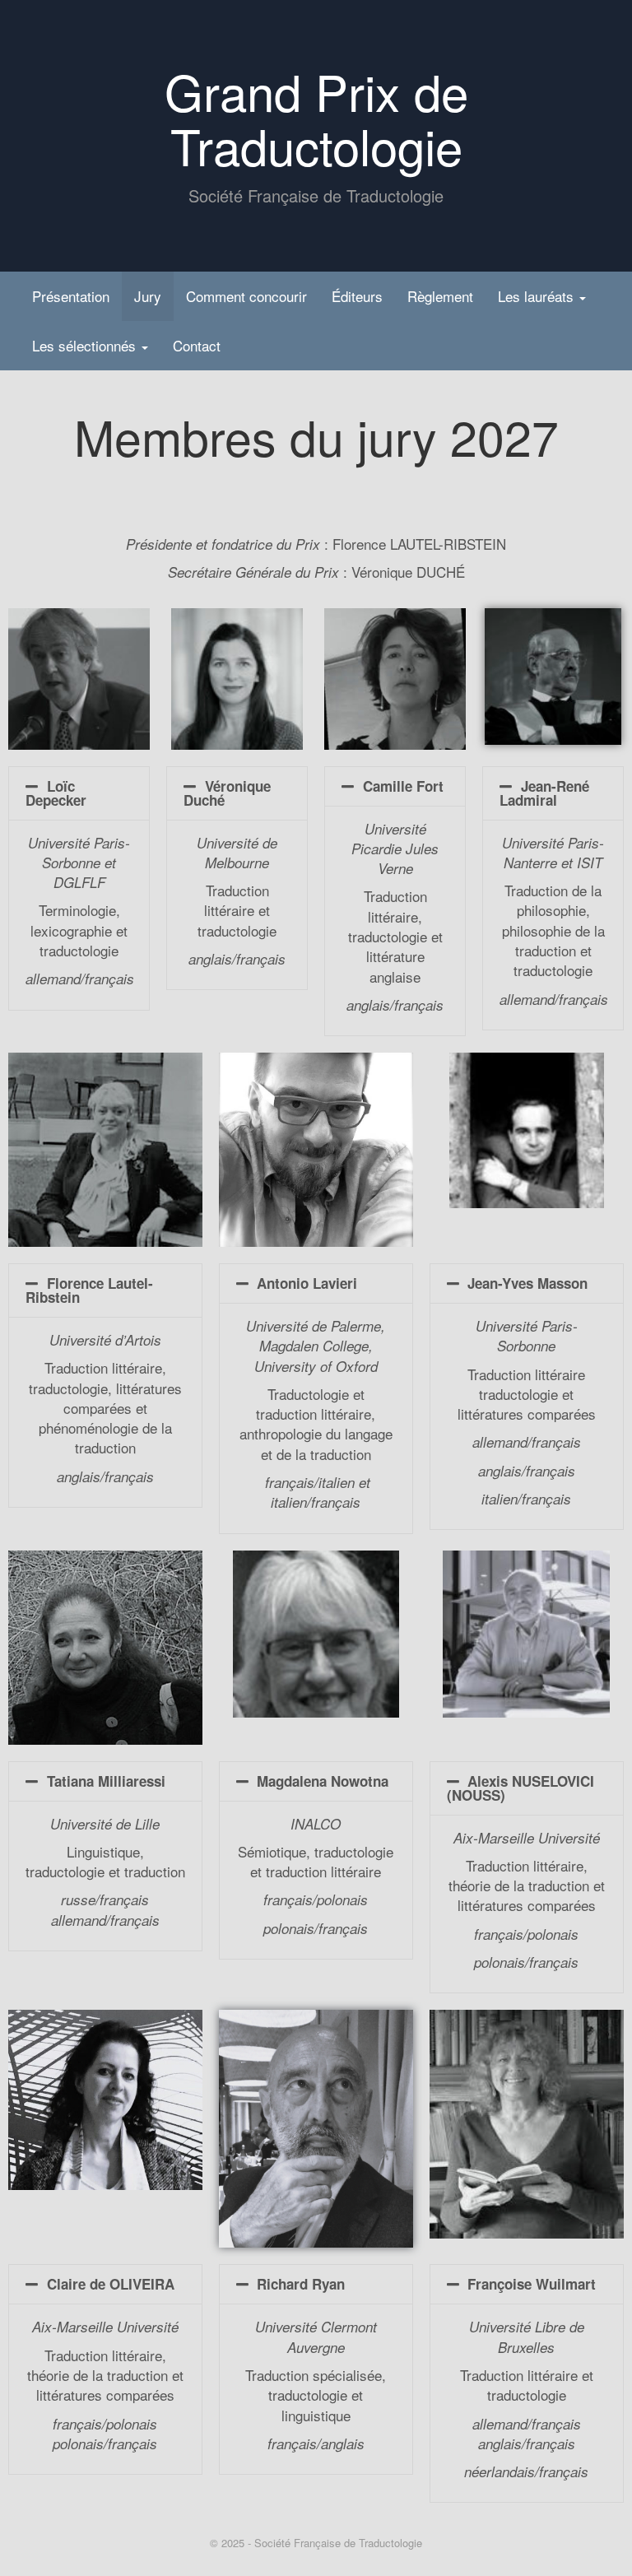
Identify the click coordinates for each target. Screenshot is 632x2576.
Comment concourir (246, 296)
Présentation (71, 296)
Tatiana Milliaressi (106, 1781)
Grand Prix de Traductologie (316, 118)
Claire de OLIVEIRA (111, 2284)
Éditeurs (357, 296)
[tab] (79, 793)
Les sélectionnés (86, 345)
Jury (148, 296)
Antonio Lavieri (307, 1283)
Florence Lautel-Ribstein (89, 1290)
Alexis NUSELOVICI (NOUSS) (521, 1788)
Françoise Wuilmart (532, 2284)
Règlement (440, 296)
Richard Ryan (301, 2284)
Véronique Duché (227, 793)
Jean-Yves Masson (527, 1283)
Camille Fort (403, 786)
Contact (197, 345)
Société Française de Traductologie (338, 2543)
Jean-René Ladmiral (544, 793)
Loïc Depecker (56, 793)
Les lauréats (538, 296)
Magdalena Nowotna (323, 1781)
